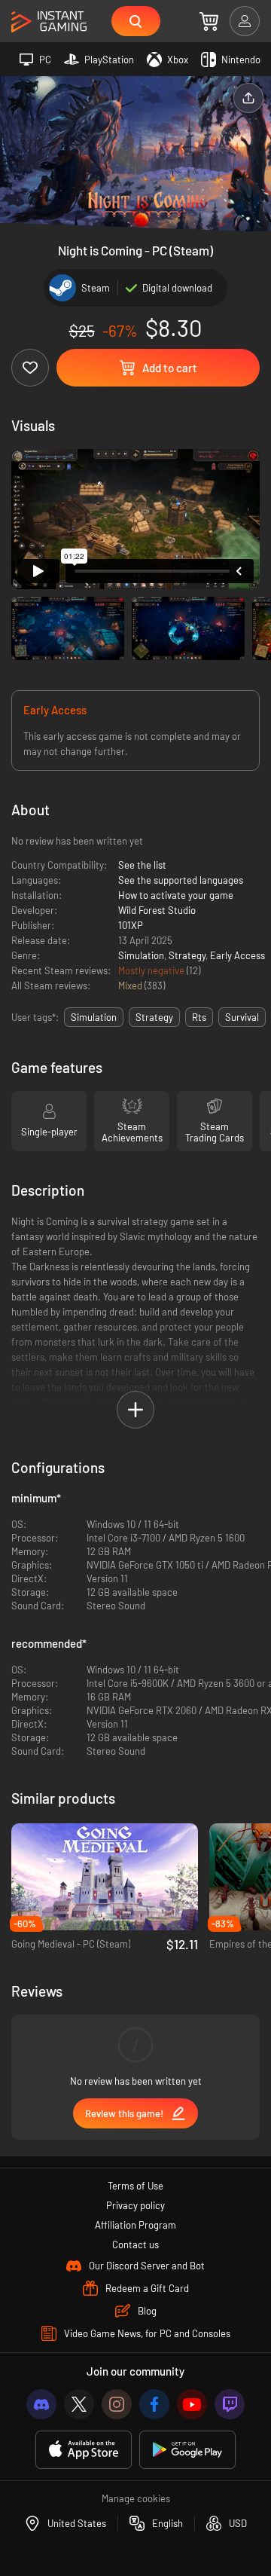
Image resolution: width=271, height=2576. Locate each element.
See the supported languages (181, 880)
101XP (131, 925)
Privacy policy (135, 2205)
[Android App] (187, 2450)
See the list (142, 865)
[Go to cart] (209, 21)
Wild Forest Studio (157, 910)
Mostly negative (152, 970)
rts (199, 1017)
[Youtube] (192, 2404)
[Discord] (41, 2404)
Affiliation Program (135, 2225)
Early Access (238, 955)
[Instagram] (117, 2404)
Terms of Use (135, 2186)
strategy (154, 1017)
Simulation (141, 955)
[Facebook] (154, 2404)
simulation (94, 1017)
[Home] (49, 22)
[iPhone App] (84, 2450)
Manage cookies (136, 2498)
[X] (79, 2404)
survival (242, 1017)
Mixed (131, 985)
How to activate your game (176, 895)
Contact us (135, 2244)
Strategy (187, 955)
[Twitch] (230, 2404)
